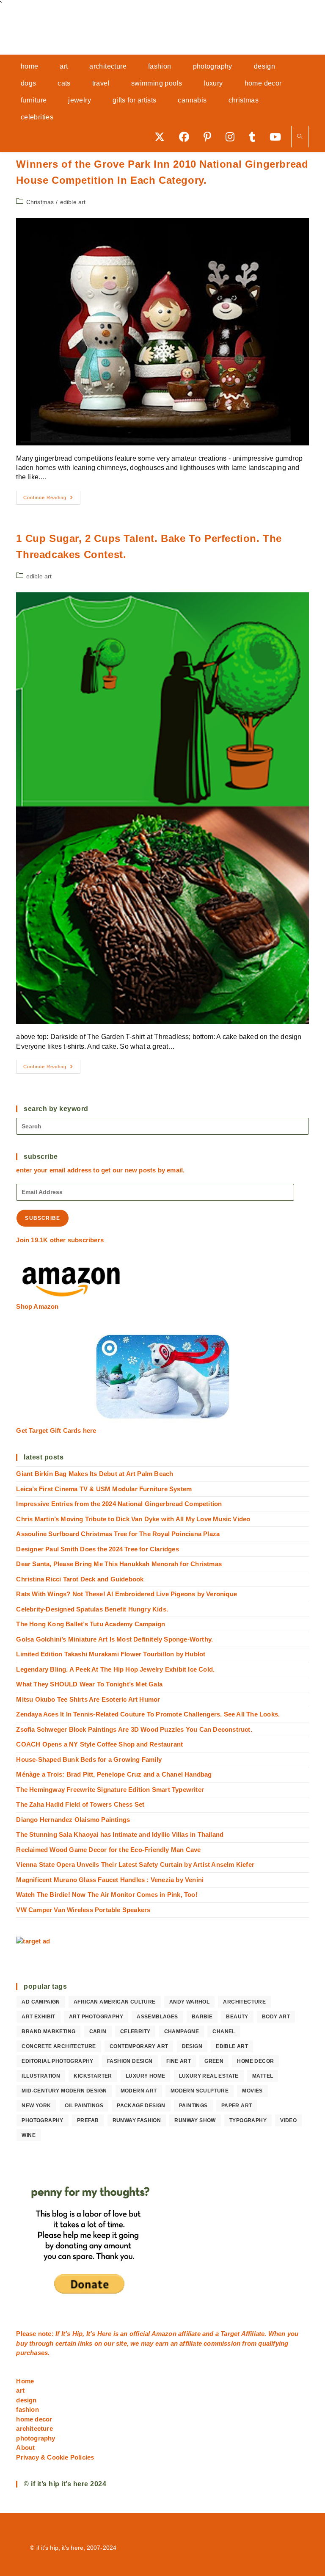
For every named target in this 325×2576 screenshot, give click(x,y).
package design (141, 2106)
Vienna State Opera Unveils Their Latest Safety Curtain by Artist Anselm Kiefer (135, 1864)
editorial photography (57, 2061)
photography (42, 2120)
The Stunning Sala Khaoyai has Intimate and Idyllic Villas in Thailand (120, 1834)
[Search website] (300, 137)
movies (252, 2091)
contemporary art (139, 2046)
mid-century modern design (64, 2091)
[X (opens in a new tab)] (162, 137)
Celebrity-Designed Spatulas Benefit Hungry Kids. (92, 1609)
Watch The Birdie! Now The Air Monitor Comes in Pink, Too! (107, 1895)
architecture (244, 2002)
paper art (237, 2106)
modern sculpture (200, 2091)
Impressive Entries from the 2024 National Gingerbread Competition (119, 1504)
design (192, 2046)
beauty (237, 2017)
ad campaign (41, 2002)
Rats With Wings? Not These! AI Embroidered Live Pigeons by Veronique (127, 1594)
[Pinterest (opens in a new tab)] (210, 137)
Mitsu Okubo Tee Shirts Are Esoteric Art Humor (88, 1699)
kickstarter (93, 2076)
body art (276, 2017)
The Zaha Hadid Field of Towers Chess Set (80, 1804)
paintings (193, 2106)
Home (25, 2381)
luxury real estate (209, 2076)
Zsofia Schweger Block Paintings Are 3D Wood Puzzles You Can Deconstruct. (134, 1729)
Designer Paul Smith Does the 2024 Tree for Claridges (97, 1549)
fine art (179, 2061)
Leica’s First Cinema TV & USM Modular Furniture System (104, 1489)
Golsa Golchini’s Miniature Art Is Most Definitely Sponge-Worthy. (114, 1639)
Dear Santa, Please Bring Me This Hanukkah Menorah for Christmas (119, 1564)
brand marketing (48, 2032)
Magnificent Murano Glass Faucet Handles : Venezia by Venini (110, 1880)
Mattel (263, 2076)
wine (29, 2135)
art (20, 2390)
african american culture (115, 2002)
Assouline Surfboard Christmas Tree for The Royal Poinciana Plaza (118, 1534)
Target (230, 2334)
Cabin (98, 2032)
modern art (139, 2091)
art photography (96, 2017)
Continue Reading (52, 500)
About (25, 2447)
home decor (255, 2061)
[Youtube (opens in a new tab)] (278, 137)
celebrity (135, 2032)
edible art (73, 202)
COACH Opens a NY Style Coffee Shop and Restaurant (99, 1744)
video (288, 2120)
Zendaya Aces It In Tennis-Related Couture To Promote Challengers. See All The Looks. (148, 1714)
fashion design (130, 2061)
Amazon (165, 2334)
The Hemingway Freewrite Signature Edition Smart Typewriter (110, 1790)
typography (248, 2120)
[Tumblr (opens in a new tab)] (255, 137)
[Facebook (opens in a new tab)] (187, 137)
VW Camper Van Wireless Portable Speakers (83, 1910)
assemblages (157, 2017)
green (214, 2061)
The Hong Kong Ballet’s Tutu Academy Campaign (91, 1624)
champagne (182, 2032)
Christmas (40, 202)
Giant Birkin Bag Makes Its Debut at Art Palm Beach (95, 1474)
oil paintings (84, 2106)
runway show (195, 2120)
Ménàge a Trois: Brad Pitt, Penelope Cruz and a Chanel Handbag (114, 1774)
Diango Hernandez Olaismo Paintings (73, 1820)
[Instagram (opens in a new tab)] (233, 137)
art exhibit (38, 2017)
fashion (27, 2409)
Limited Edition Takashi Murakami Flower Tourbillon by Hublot (111, 1654)
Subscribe (43, 1218)
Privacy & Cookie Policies (55, 2457)
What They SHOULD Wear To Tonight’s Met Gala (89, 1684)
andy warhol (189, 2002)
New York (36, 2106)
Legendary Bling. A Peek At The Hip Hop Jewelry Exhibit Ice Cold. (115, 1669)
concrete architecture (59, 2046)
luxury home (145, 2076)
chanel (224, 2032)
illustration (41, 2076)
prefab (88, 2120)
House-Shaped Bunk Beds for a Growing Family (89, 1759)
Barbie (202, 2017)
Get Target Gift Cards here (56, 1430)
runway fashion (137, 2120)
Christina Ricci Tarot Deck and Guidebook (80, 1579)
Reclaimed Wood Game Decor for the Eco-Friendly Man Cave (108, 1850)
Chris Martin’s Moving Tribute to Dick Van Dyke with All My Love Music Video (133, 1519)
